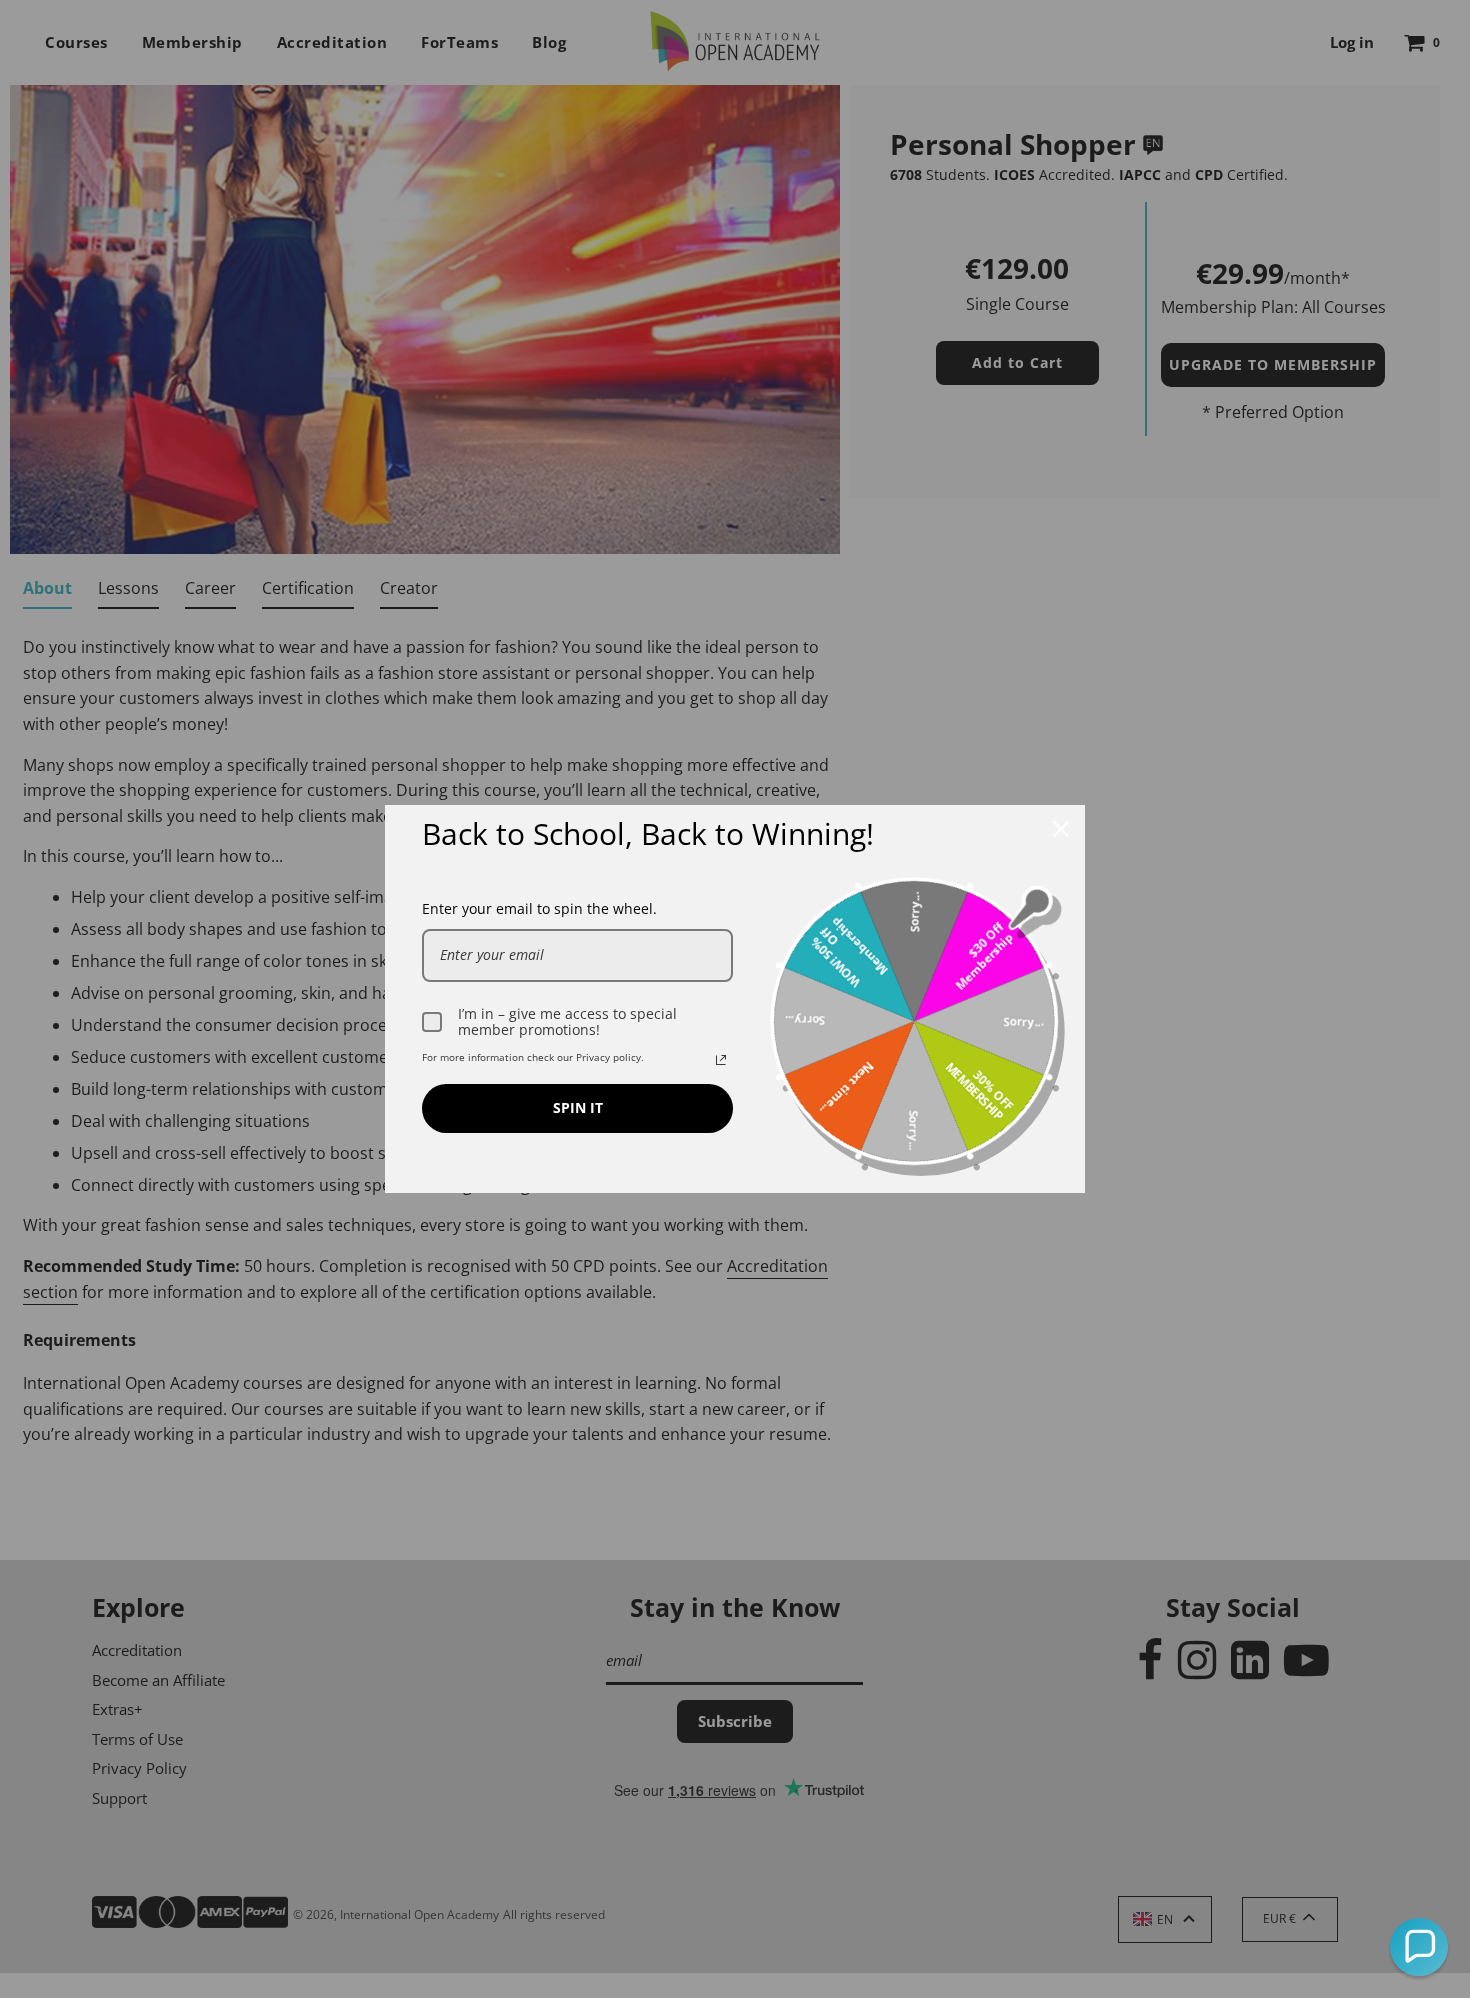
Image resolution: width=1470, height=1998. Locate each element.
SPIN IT (578, 1107)
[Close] (1061, 829)
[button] (1419, 1947)
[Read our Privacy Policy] (721, 1060)
